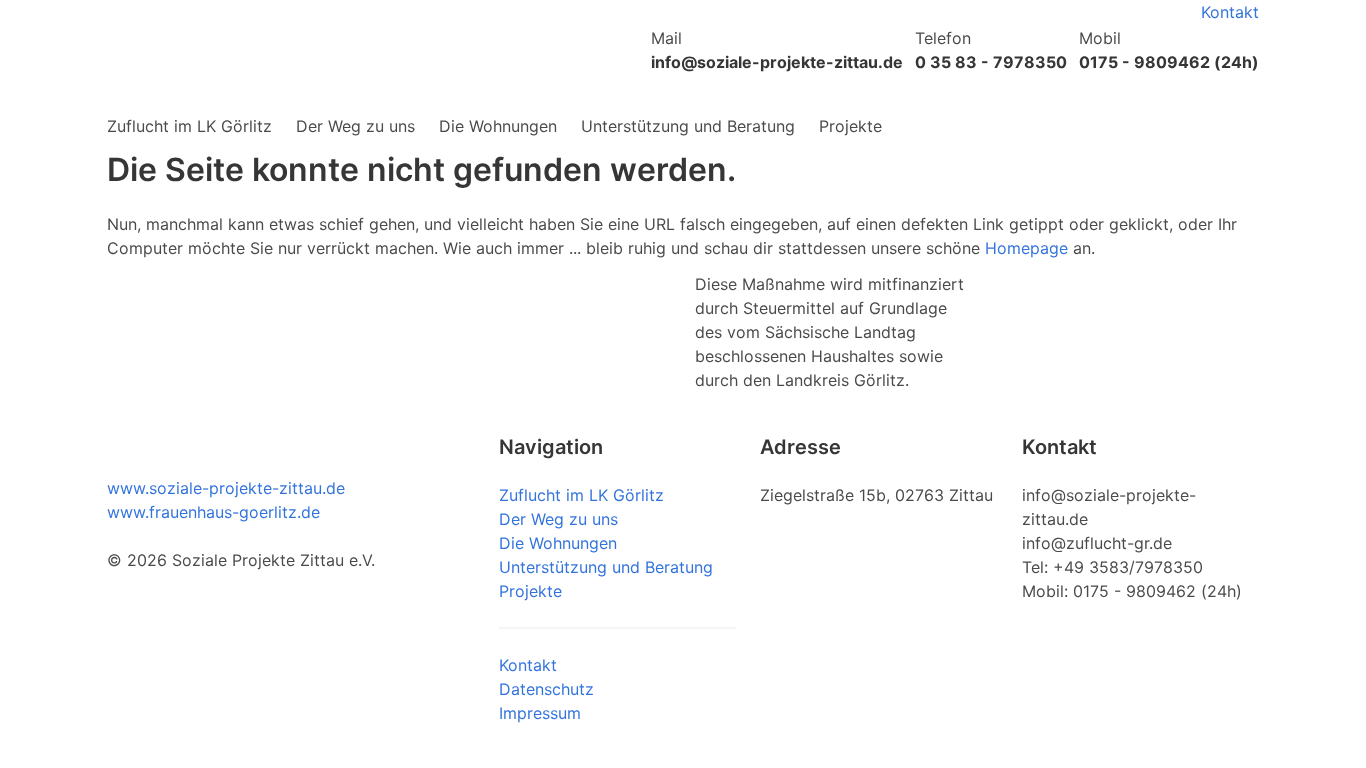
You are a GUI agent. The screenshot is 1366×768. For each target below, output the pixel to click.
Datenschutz (546, 689)
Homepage (1026, 248)
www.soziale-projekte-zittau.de (226, 488)
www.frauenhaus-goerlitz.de (213, 512)
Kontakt (1230, 12)
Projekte (850, 126)
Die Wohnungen (498, 126)
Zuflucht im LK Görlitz (189, 126)
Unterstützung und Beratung (688, 126)
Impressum (540, 713)
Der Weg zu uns (355, 126)
